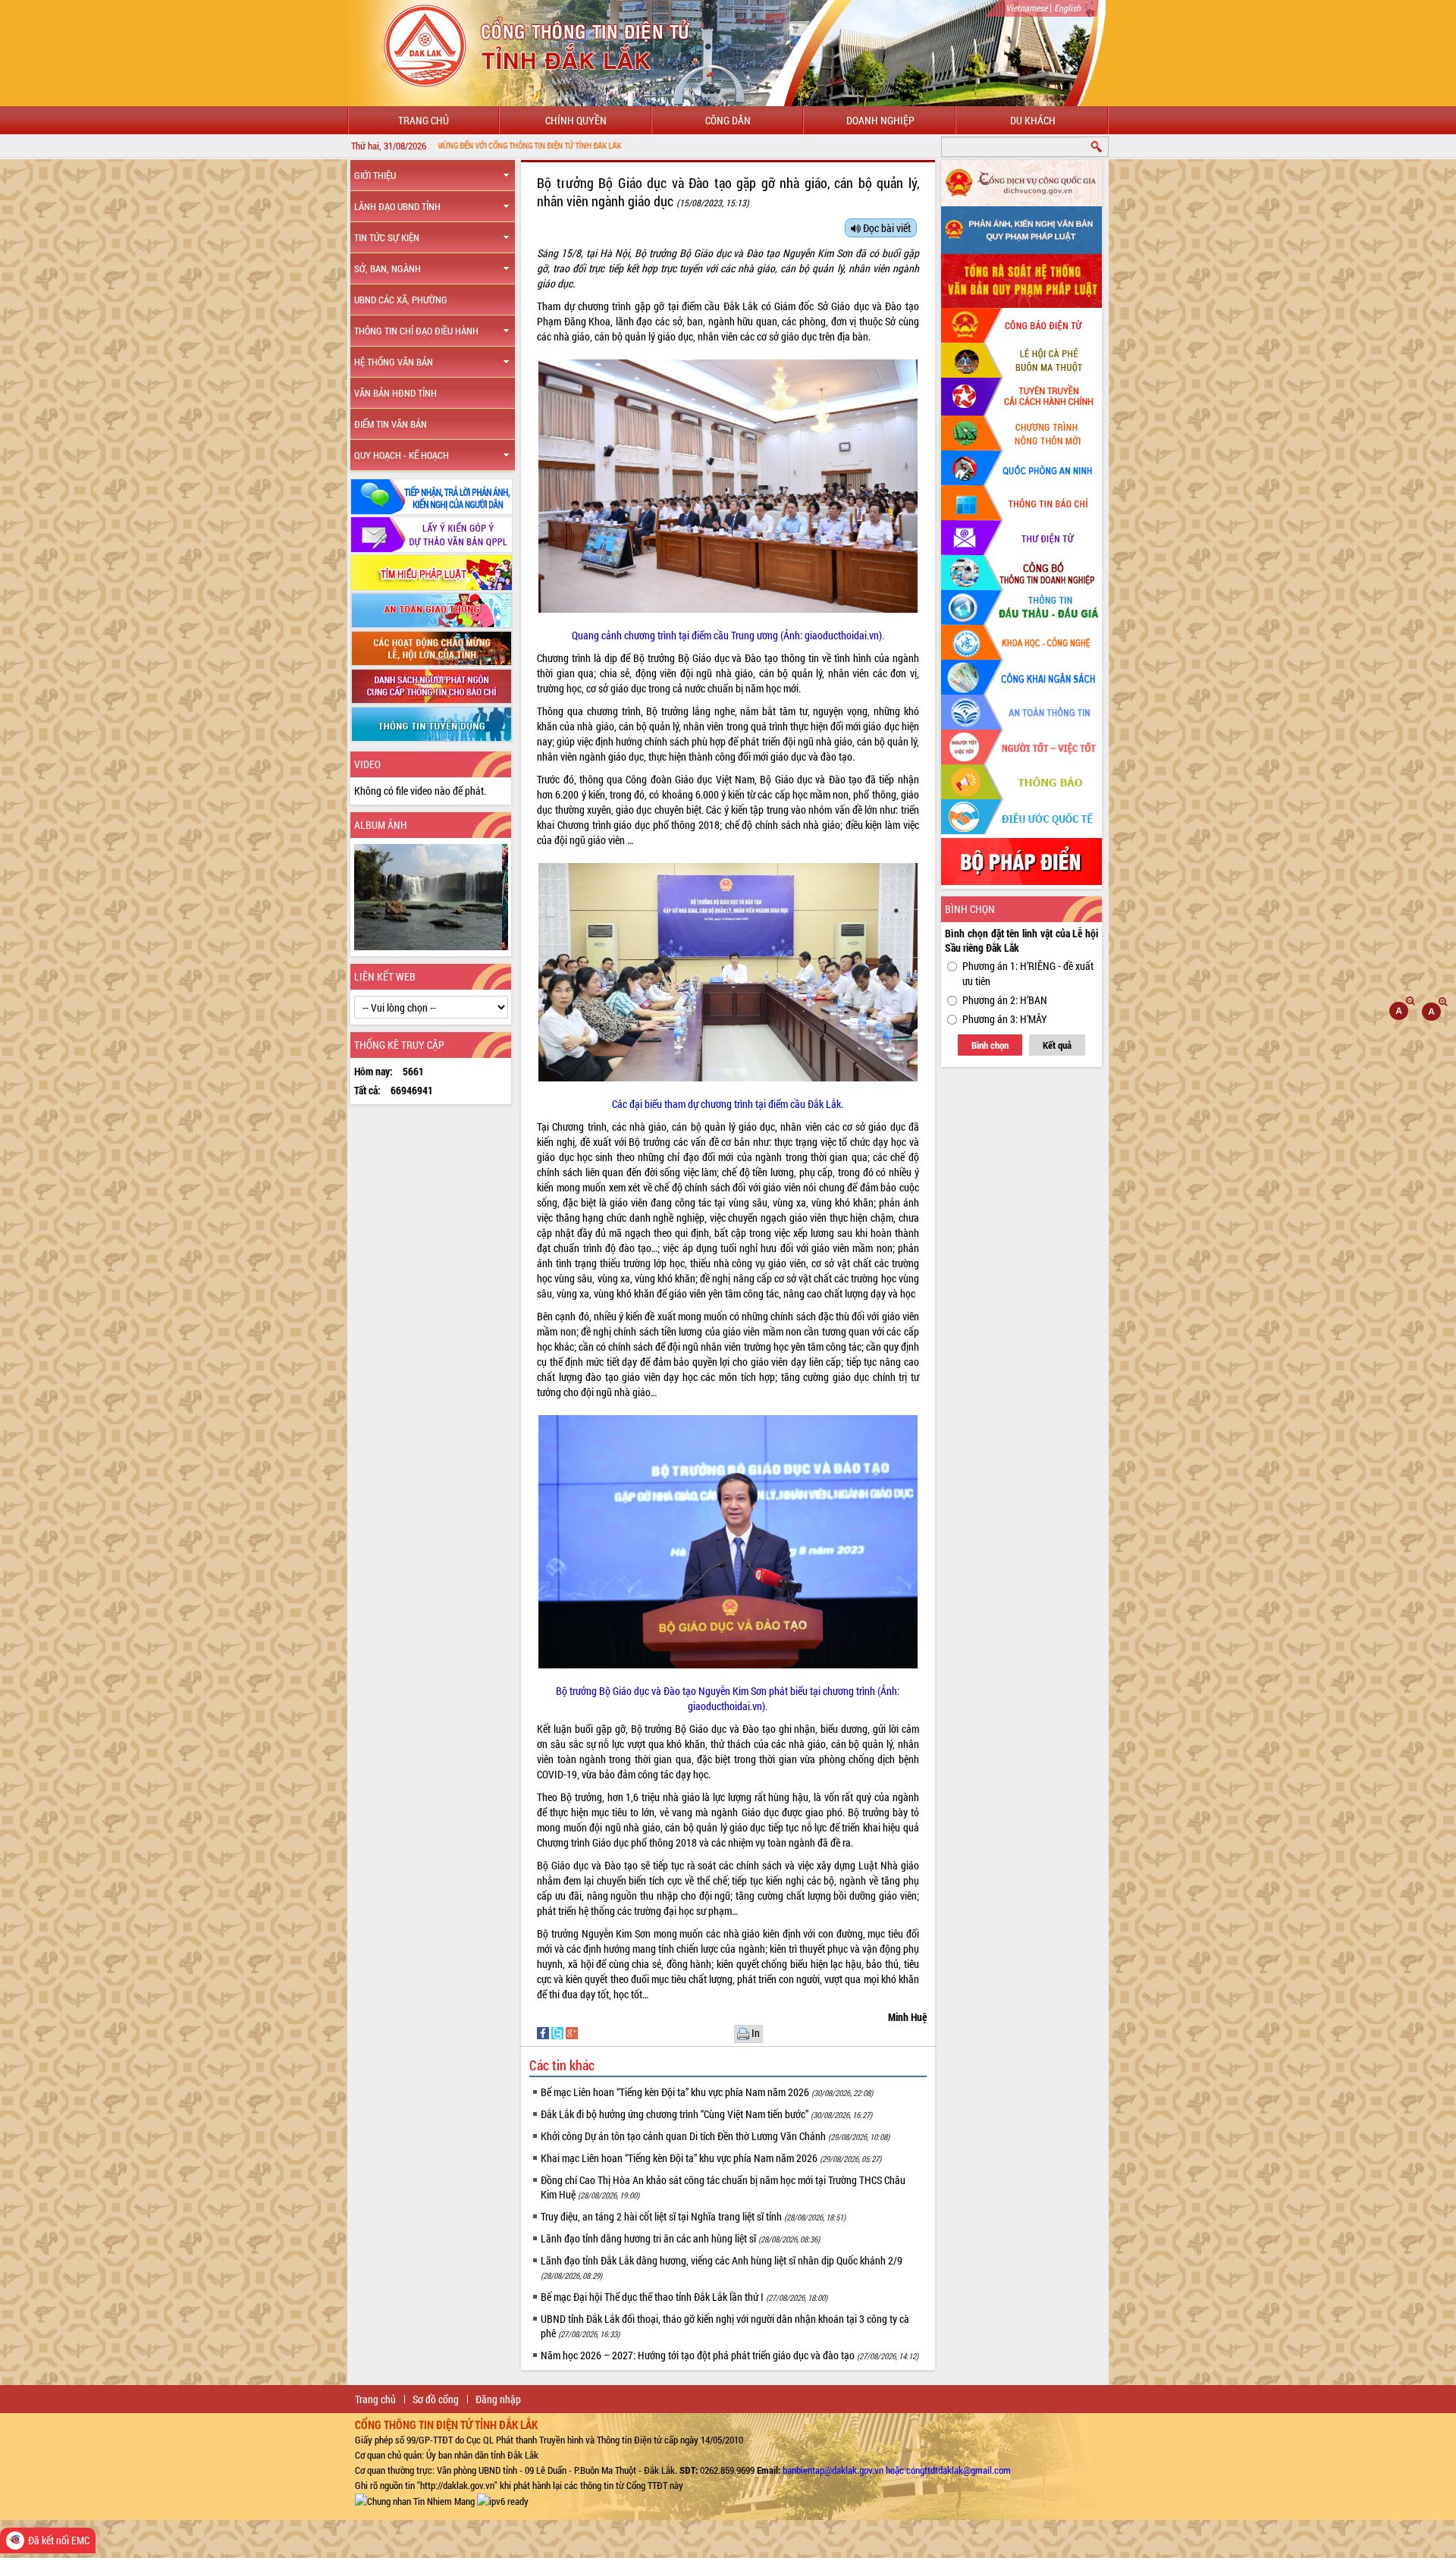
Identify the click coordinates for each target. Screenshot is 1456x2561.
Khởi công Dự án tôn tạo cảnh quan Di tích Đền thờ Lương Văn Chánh (715, 2136)
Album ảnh (381, 825)
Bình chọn (990, 1045)
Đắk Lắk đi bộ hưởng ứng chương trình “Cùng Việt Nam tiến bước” (706, 2114)
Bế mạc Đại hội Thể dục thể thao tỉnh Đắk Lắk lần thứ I (684, 2297)
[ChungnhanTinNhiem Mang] (415, 2500)
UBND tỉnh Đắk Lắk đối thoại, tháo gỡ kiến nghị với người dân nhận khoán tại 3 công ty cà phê (725, 2326)
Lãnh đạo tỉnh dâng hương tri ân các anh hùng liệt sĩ (680, 2238)
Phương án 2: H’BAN (1005, 1000)
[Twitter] (559, 2032)
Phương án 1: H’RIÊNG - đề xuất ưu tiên (1028, 973)
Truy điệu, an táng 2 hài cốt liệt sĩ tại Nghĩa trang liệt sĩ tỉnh (693, 2216)
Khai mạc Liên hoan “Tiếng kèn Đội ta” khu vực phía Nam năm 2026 (711, 2158)
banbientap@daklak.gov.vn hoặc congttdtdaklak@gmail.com (897, 2470)
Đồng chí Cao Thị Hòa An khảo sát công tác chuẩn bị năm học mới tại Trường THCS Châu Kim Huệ (723, 2187)
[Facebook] (544, 2032)
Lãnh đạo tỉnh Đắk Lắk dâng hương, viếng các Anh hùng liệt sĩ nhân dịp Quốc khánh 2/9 (722, 2267)
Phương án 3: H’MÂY (1005, 1019)
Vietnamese (1026, 8)
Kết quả (1057, 1045)
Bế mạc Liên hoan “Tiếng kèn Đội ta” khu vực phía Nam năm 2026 (707, 2092)
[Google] (572, 2032)
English (1067, 8)
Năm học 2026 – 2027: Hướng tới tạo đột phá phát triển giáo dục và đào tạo (730, 2355)
